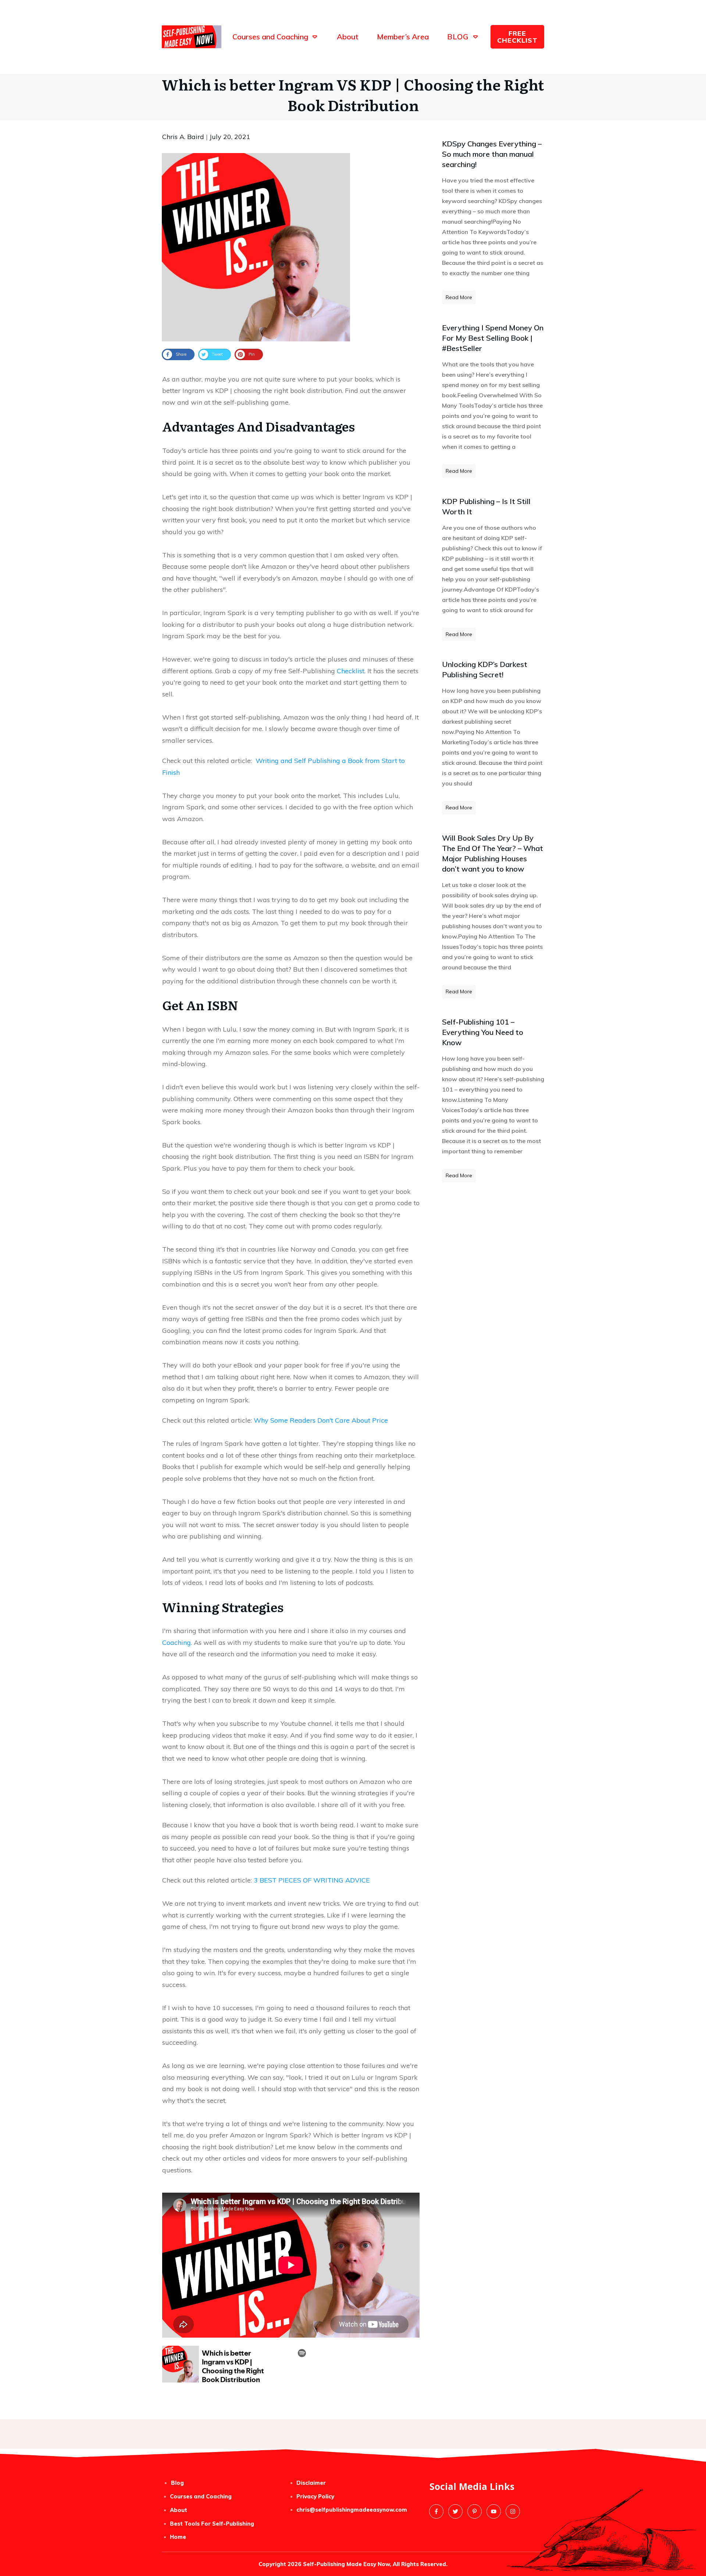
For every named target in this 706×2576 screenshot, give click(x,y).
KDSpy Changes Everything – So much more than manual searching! (492, 154)
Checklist (351, 671)
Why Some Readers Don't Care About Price (321, 1420)
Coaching (176, 1642)
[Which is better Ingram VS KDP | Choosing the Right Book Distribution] (256, 247)
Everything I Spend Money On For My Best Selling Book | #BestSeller (493, 338)
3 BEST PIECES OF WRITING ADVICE (312, 1880)
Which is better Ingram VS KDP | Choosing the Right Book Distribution (353, 94)
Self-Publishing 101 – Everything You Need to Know (483, 1032)
